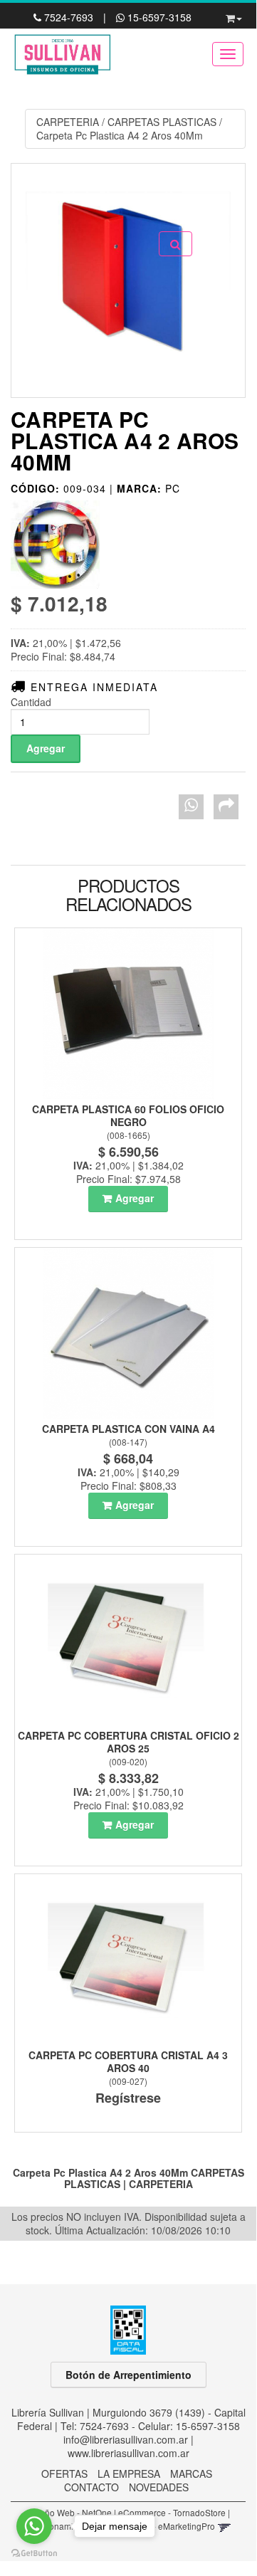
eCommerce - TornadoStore (172, 2512)
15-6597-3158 (158, 17)
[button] (234, 16)
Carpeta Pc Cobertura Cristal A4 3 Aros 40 (128, 2061)
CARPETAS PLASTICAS (162, 122)
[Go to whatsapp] (34, 2526)
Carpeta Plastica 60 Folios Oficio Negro (128, 1115)
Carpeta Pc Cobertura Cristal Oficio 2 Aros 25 (128, 1742)
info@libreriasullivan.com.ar (126, 2439)
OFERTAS (64, 2474)
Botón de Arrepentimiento (128, 2375)
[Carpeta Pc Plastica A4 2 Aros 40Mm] (128, 280)
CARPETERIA (68, 122)
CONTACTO (91, 2487)
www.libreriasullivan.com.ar (128, 2453)
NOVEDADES (159, 2487)
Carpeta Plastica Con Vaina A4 (128, 1429)
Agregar (135, 1198)
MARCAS (191, 2474)
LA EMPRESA (129, 2474)
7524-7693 (69, 17)
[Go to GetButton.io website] (34, 2554)
